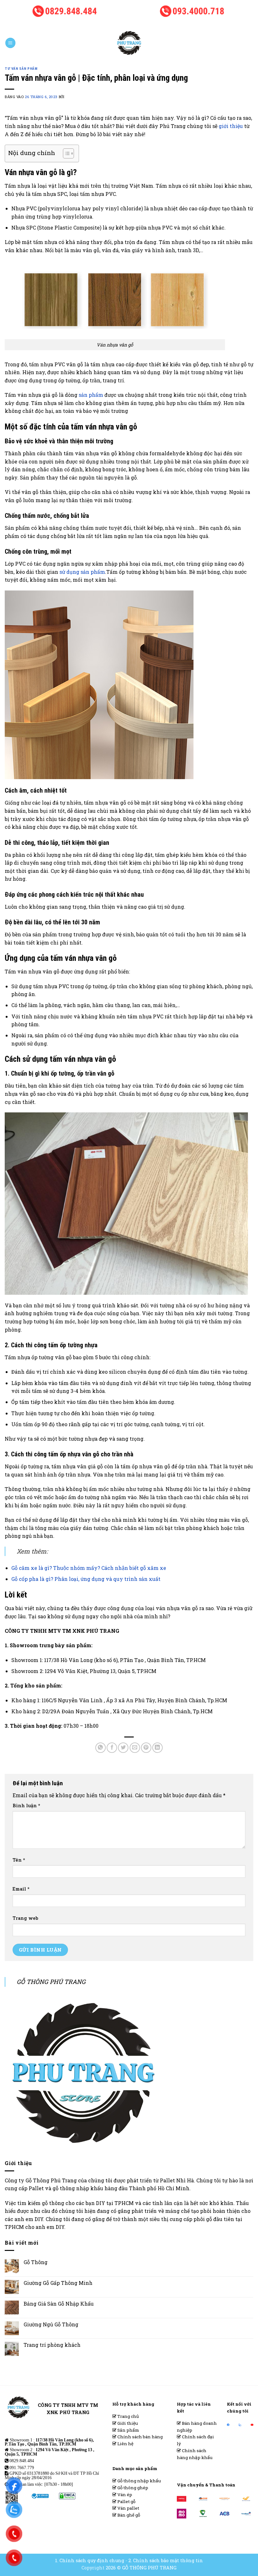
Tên (19, 1860)
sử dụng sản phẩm (82, 572)
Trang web (25, 1918)
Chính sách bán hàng (140, 2437)
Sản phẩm (128, 2430)
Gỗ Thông (36, 2262)
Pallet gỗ (126, 2501)
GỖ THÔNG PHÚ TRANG (51, 1982)
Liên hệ (125, 2444)
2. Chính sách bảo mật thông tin (166, 2560)
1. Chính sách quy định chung (90, 2560)
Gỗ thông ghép (132, 2488)
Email (21, 1889)
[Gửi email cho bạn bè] (135, 1748)
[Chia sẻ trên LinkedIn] (157, 1748)
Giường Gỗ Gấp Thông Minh (58, 2283)
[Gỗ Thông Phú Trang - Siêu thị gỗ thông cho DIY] (129, 43)
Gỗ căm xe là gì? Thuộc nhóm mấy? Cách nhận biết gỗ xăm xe (89, 1568)
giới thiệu (231, 126)
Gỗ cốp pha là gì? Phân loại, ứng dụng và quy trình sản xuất (86, 1579)
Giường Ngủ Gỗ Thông (51, 2324)
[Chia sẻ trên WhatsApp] (101, 1748)
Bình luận (26, 1806)
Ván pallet (128, 2508)
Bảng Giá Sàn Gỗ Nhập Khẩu (59, 2304)
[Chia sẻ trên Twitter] (123, 1748)
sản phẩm (91, 395)
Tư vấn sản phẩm (21, 69)
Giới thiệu (127, 2423)
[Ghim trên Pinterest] (146, 1748)
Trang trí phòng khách (52, 2345)
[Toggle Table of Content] (65, 153)
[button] (10, 43)
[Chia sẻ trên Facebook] (112, 1748)
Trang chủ (128, 2416)
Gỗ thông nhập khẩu (139, 2481)
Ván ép (124, 2495)
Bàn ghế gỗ (128, 2515)
